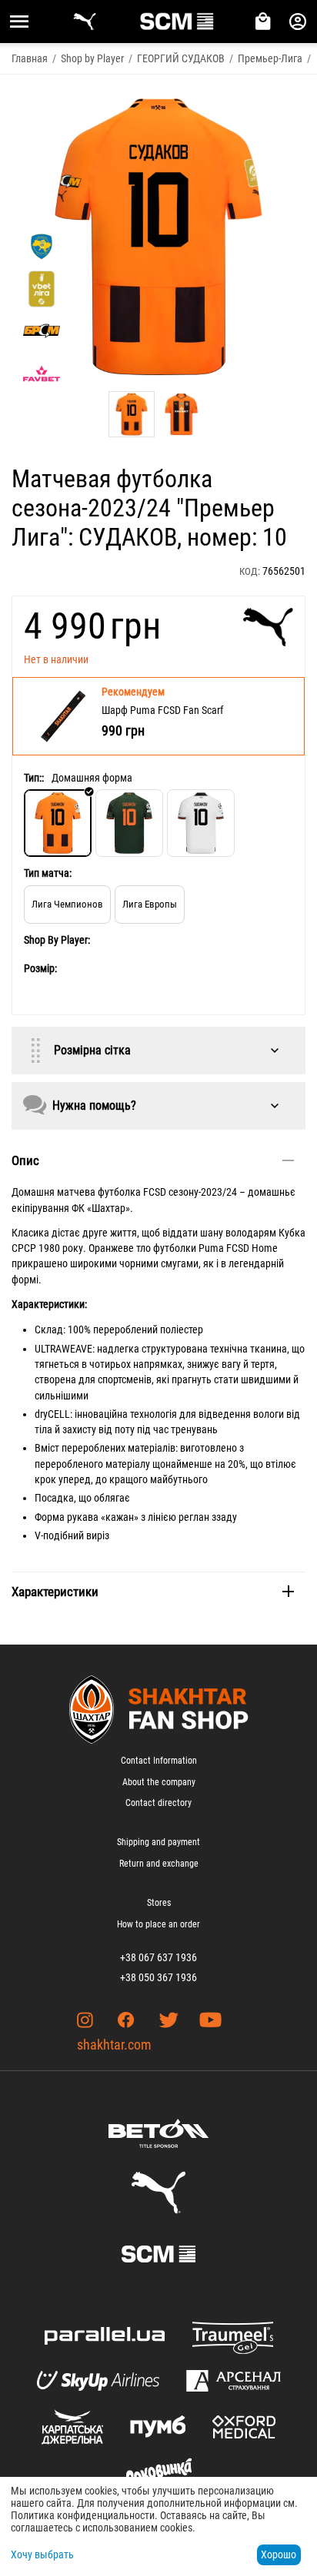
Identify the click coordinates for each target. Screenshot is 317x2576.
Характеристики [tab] (55, 1592)
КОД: (250, 571)
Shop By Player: (57, 940)
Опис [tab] (25, 1160)
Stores (159, 1903)
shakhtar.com (114, 2045)
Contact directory (158, 1803)
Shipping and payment (158, 1842)
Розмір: (40, 968)
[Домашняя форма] (58, 823)
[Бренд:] (268, 627)
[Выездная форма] (129, 823)
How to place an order (158, 1924)
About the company (159, 1782)
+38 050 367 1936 (158, 1977)
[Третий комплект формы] (201, 823)
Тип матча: (48, 873)
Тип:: (34, 778)
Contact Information (159, 1761)
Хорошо (279, 2554)
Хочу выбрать (42, 2554)
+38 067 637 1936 (158, 1957)
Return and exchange (159, 1864)
